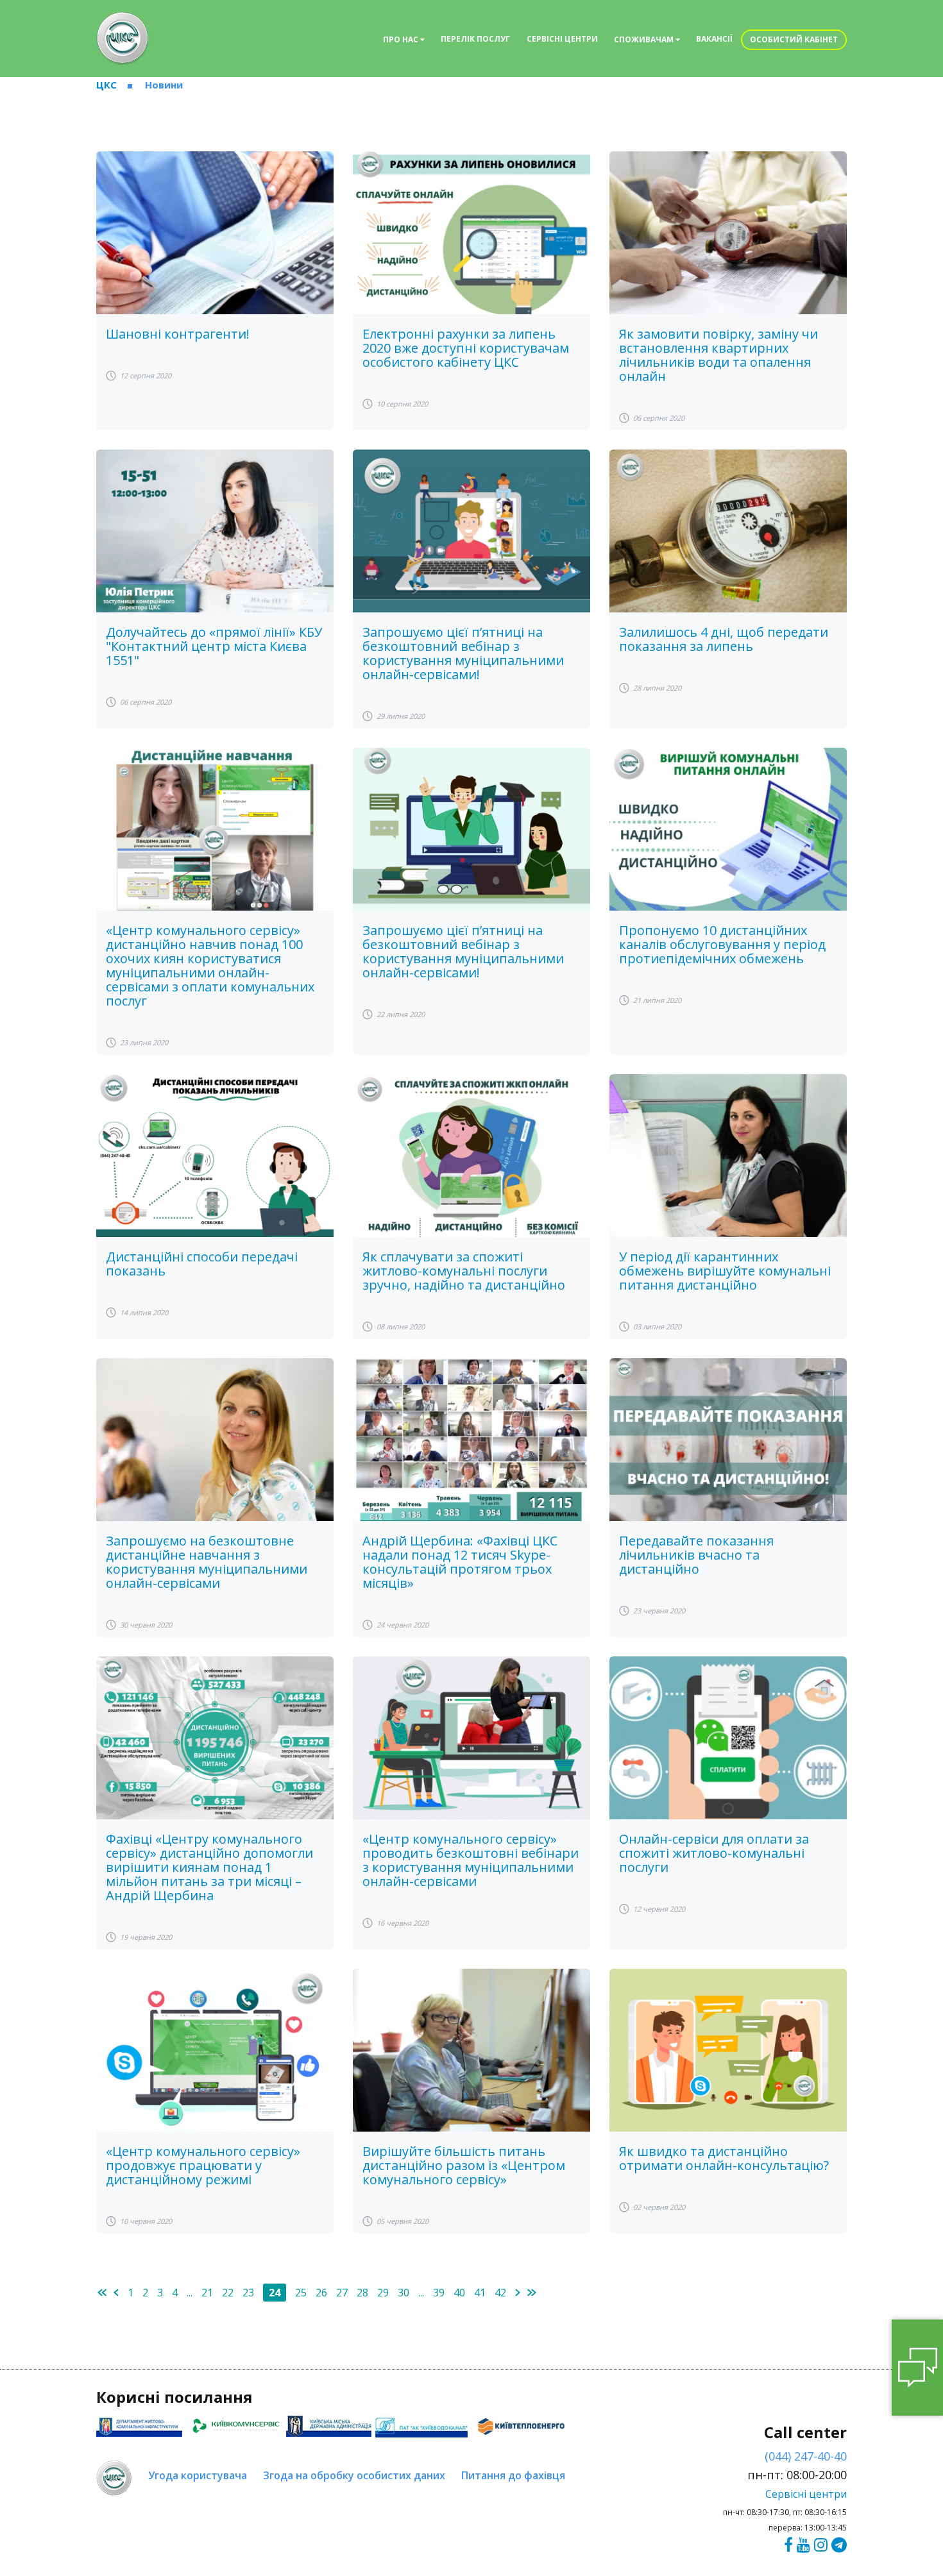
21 (207, 2293)
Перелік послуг (475, 39)
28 (362, 2293)
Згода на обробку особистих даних (354, 2475)
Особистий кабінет (794, 39)
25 (301, 2293)
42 (500, 2293)
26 (321, 2293)
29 (383, 2293)
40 (459, 2293)
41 (480, 2293)
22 (228, 2293)
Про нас (402, 39)
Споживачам (645, 39)
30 (404, 2293)
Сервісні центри (562, 39)
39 (439, 2293)
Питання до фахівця (513, 2475)
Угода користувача (198, 2475)
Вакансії (714, 39)
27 (342, 2293)
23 (248, 2293)
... (190, 2293)
